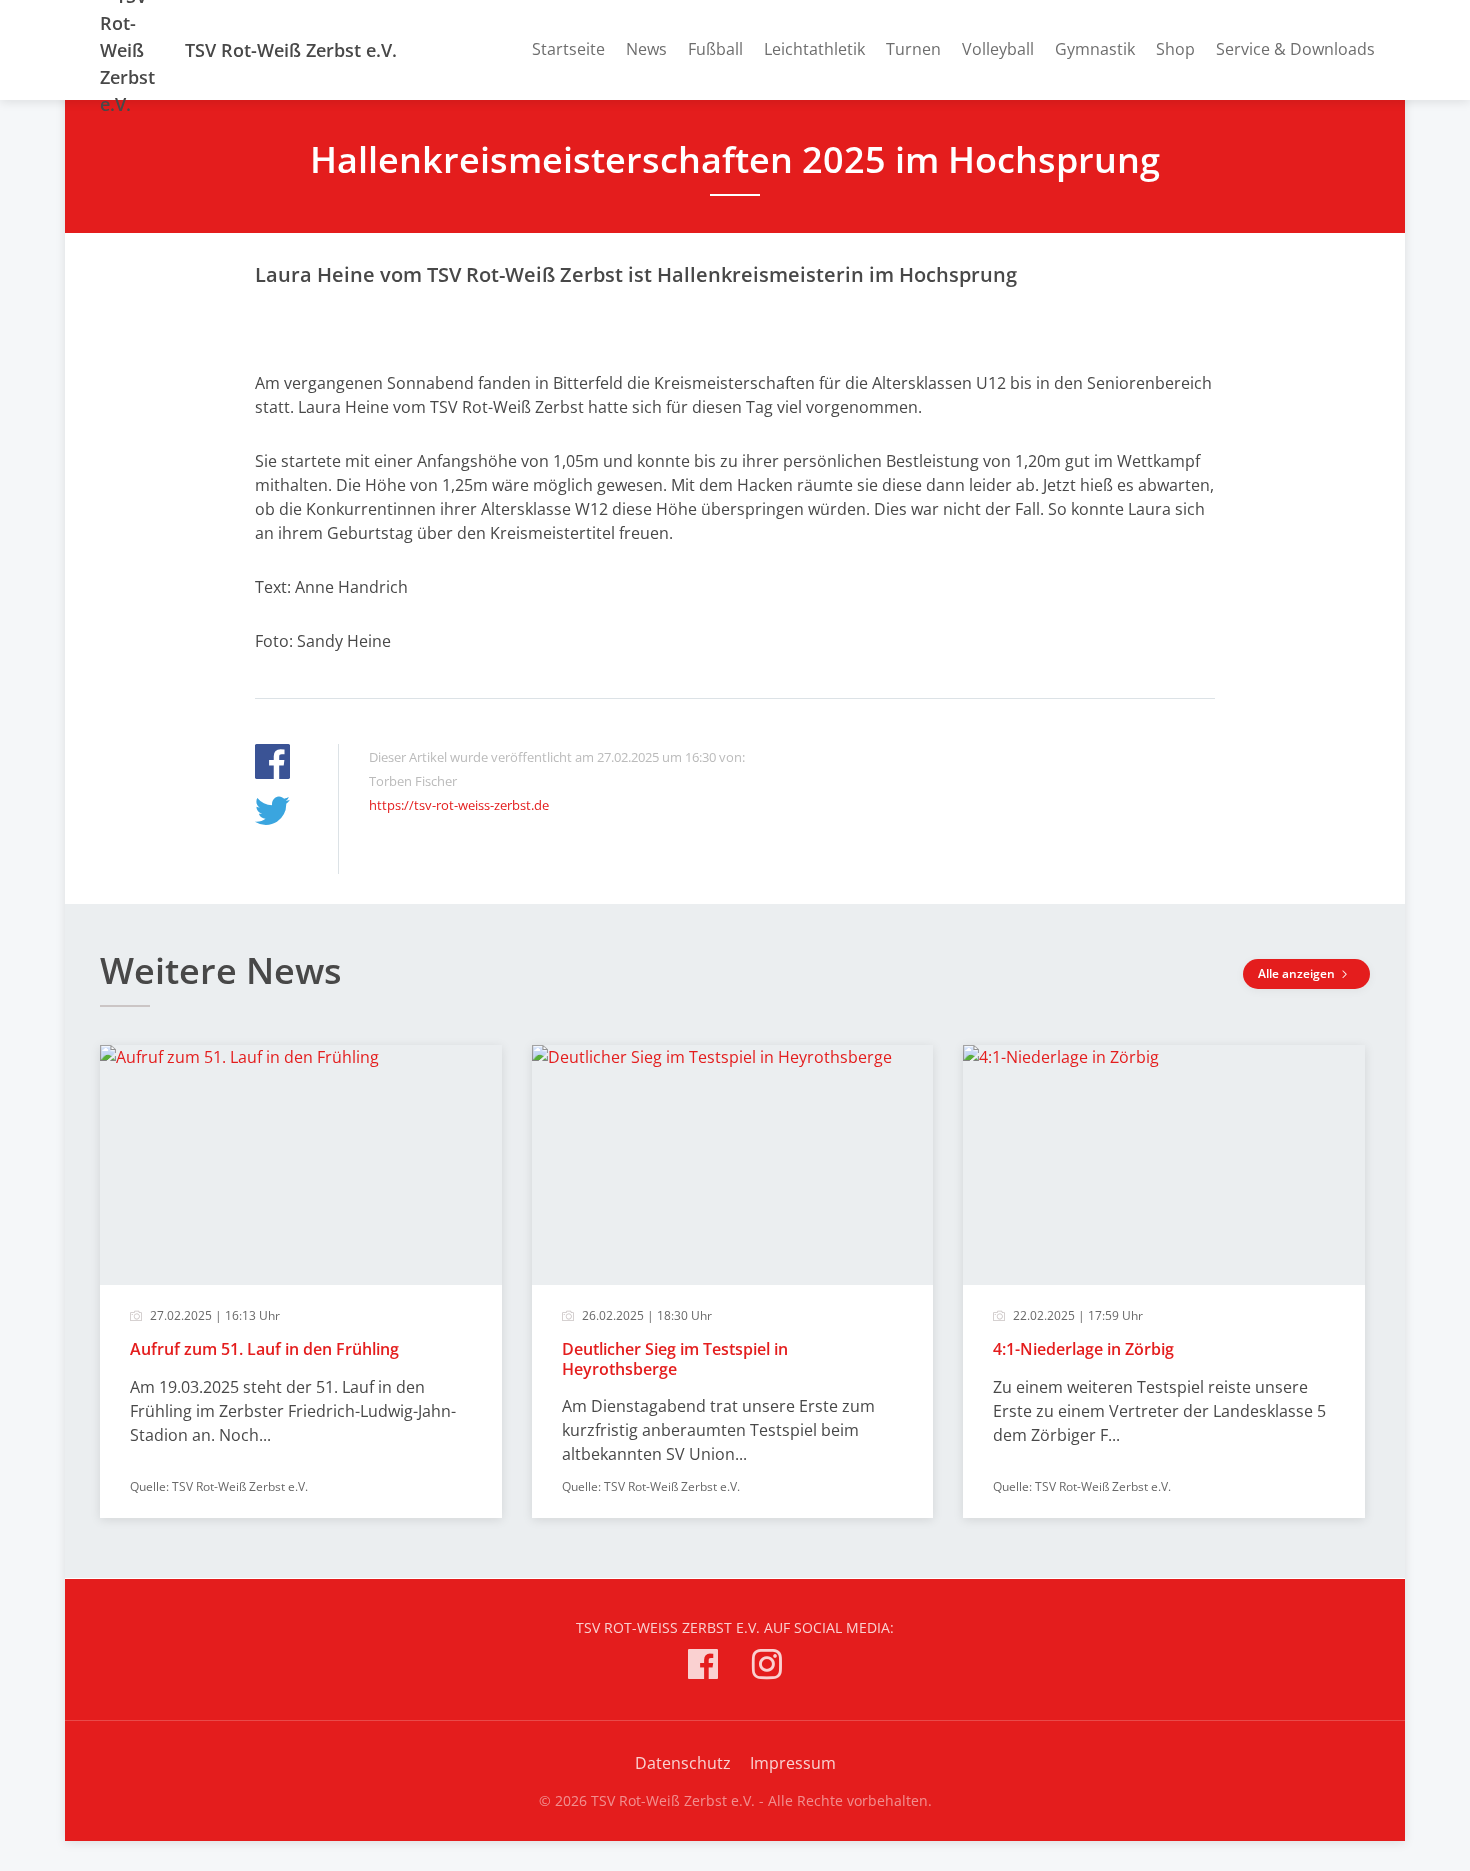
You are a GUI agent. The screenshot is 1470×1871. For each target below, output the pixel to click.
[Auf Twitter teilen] (272, 813)
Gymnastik (1095, 49)
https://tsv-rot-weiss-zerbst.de (459, 805)
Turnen (913, 49)
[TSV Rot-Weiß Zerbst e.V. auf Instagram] (767, 1667)
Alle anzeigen (1298, 973)
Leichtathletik (814, 49)
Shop (1175, 49)
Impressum (793, 1763)
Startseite (568, 49)
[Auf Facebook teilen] (272, 764)
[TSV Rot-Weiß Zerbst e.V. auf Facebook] (703, 1667)
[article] (301, 1281)
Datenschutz (683, 1763)
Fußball (715, 49)
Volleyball (998, 49)
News (646, 49)
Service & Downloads (1295, 49)
